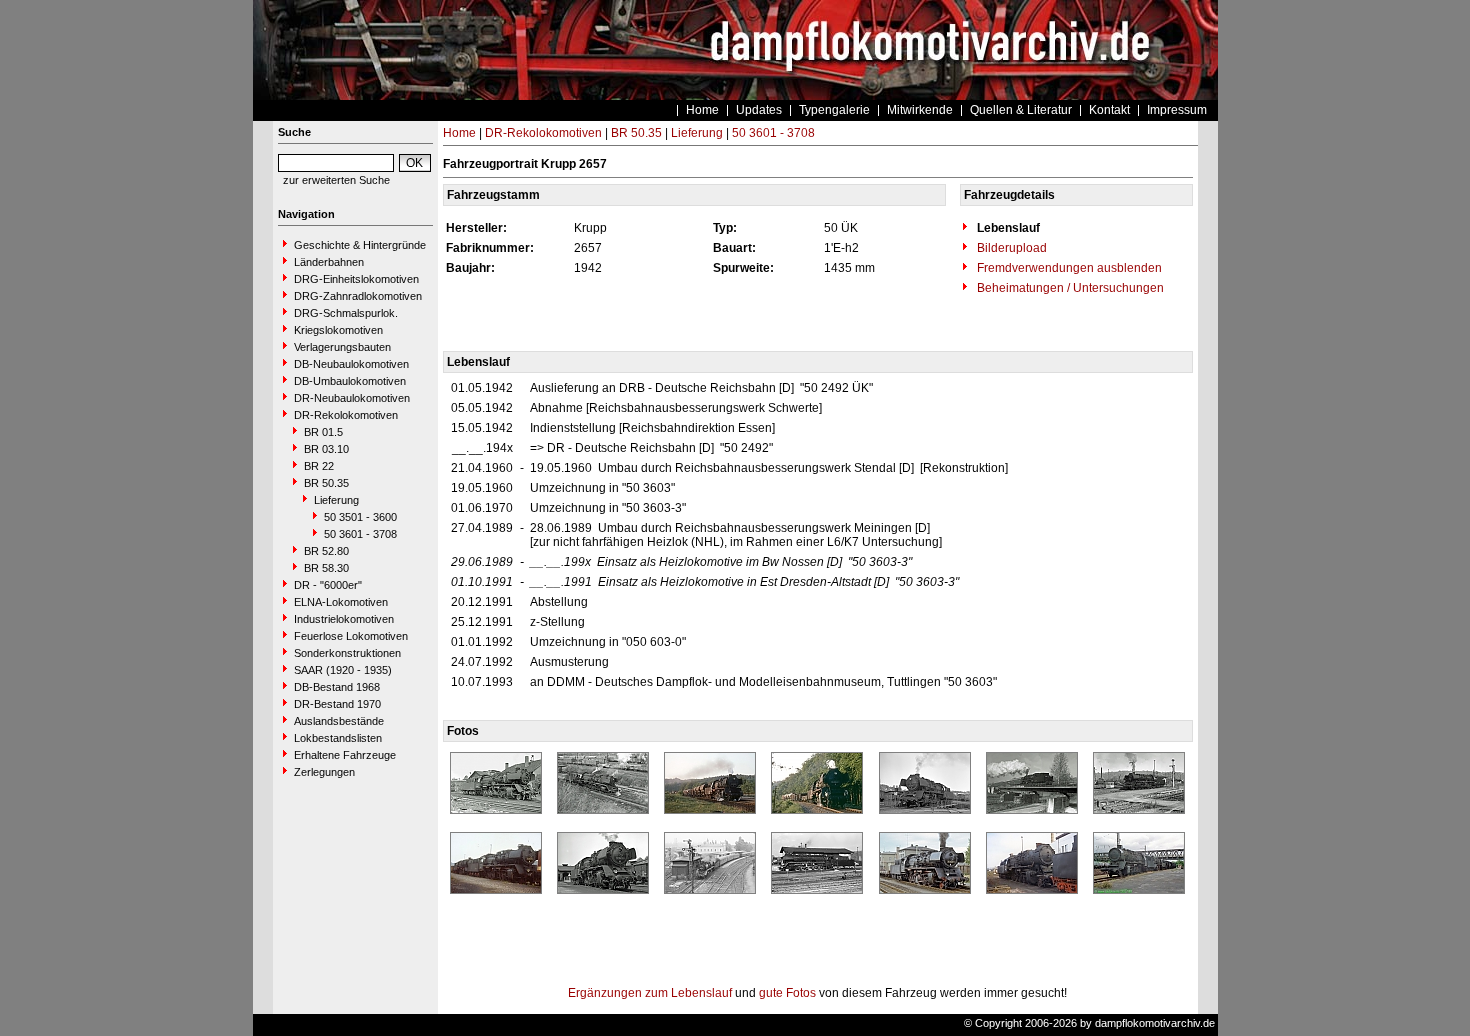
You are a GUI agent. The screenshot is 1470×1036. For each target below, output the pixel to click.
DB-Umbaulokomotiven (350, 381)
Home (702, 110)
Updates (759, 110)
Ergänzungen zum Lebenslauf (650, 993)
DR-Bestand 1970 (337, 704)
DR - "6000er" (328, 585)
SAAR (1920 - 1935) (343, 670)
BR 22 (319, 466)
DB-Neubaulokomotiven (351, 364)
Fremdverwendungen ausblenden (1068, 268)
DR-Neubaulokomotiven (352, 398)
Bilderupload (1010, 248)
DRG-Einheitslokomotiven (356, 279)
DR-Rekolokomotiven (346, 415)
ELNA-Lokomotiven (341, 602)
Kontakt (1109, 110)
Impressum (1177, 110)
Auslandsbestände (339, 721)
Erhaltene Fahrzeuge (345, 755)
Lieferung (336, 500)
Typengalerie (834, 110)
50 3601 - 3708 (360, 534)
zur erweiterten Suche (336, 180)
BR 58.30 (326, 568)
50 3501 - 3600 (360, 517)
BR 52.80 (326, 551)
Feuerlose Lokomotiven (351, 636)
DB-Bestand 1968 (337, 687)
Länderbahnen (329, 262)
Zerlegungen (324, 772)
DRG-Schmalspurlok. (346, 313)
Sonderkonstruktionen (347, 653)
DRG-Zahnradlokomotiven (358, 296)
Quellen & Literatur (1021, 110)
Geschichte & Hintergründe (360, 245)
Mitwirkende (920, 110)
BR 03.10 (326, 449)
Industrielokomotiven (344, 619)
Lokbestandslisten (338, 738)
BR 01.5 (323, 432)
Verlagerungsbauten (342, 347)
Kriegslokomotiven (338, 330)
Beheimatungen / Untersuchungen (1069, 288)
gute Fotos (787, 993)
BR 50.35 (326, 483)
